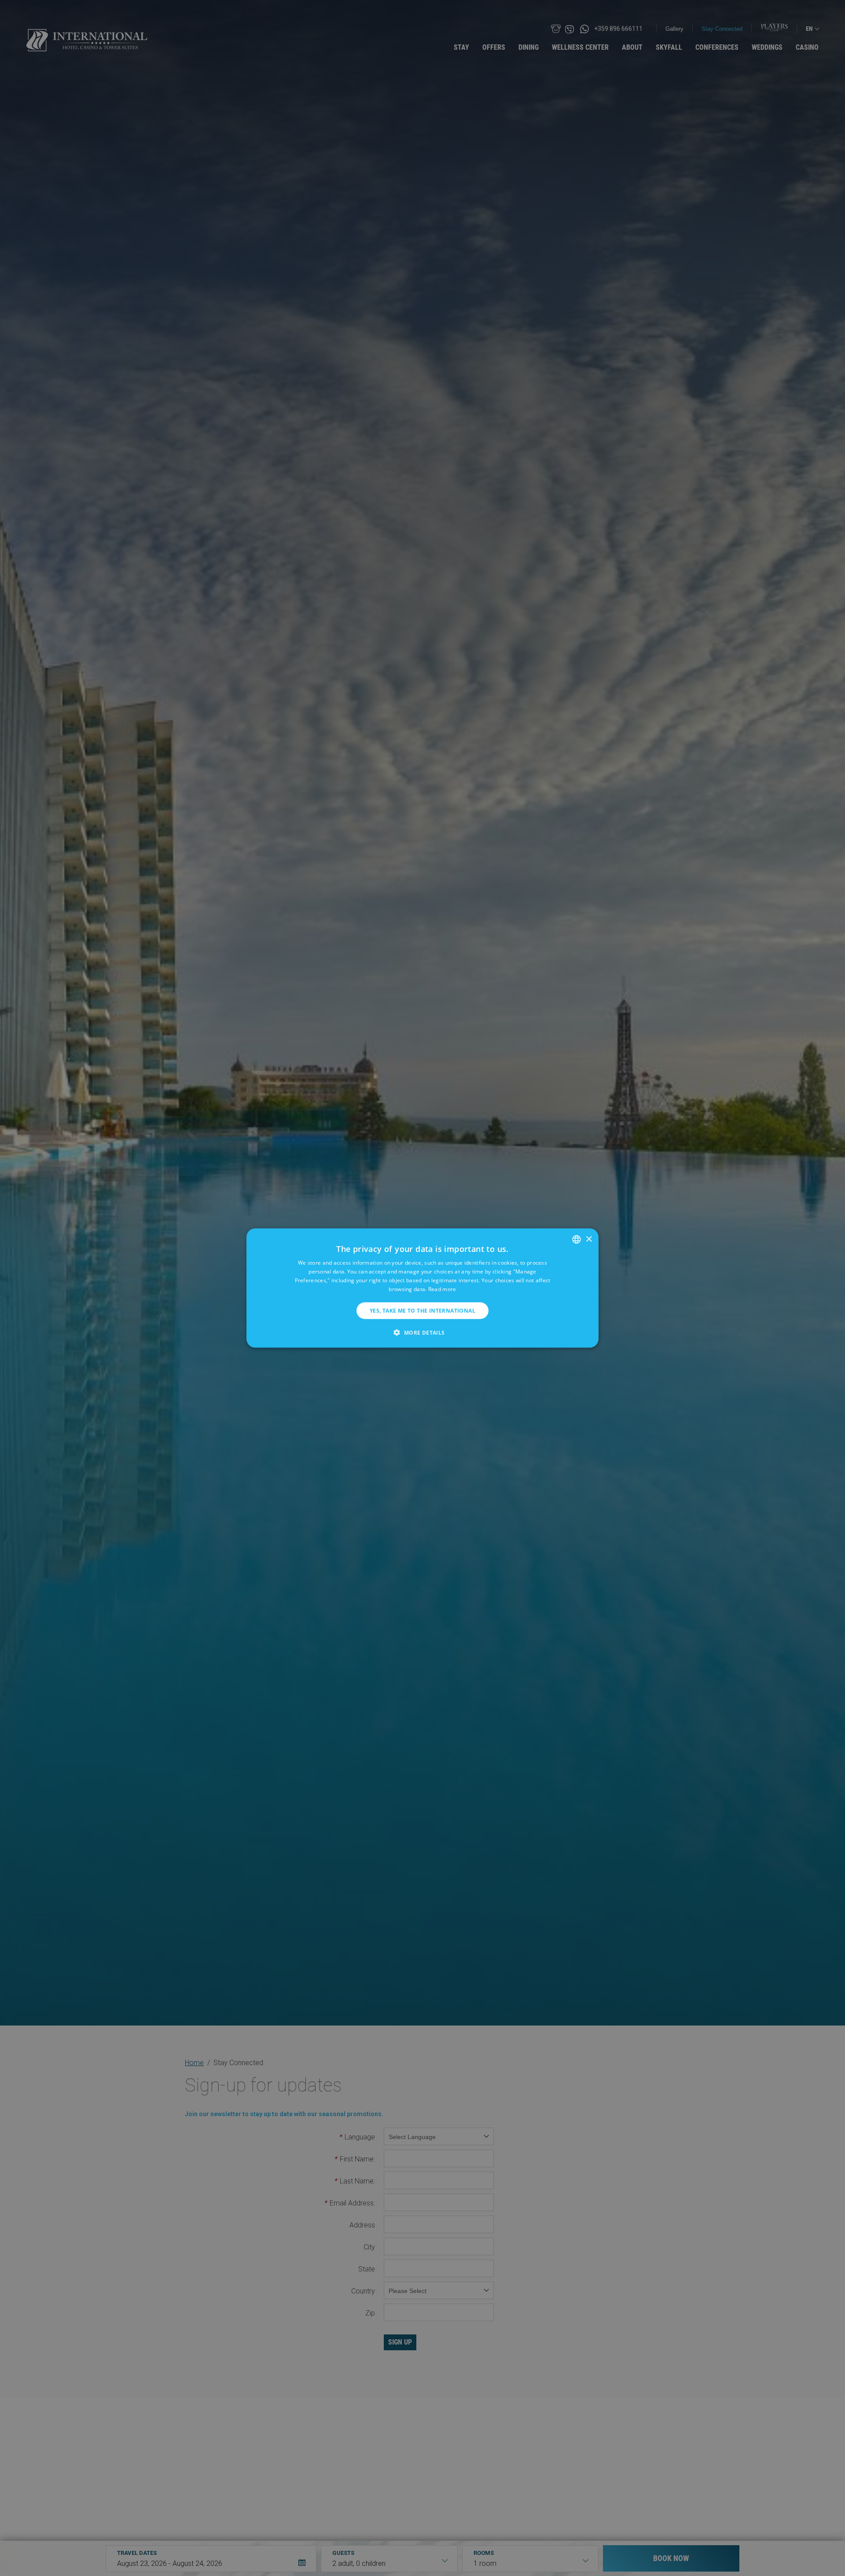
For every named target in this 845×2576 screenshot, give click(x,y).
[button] (422, 1332)
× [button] (589, 1239)
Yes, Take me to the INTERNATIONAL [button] (422, 1310)
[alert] (422, 1288)
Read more (442, 1289)
